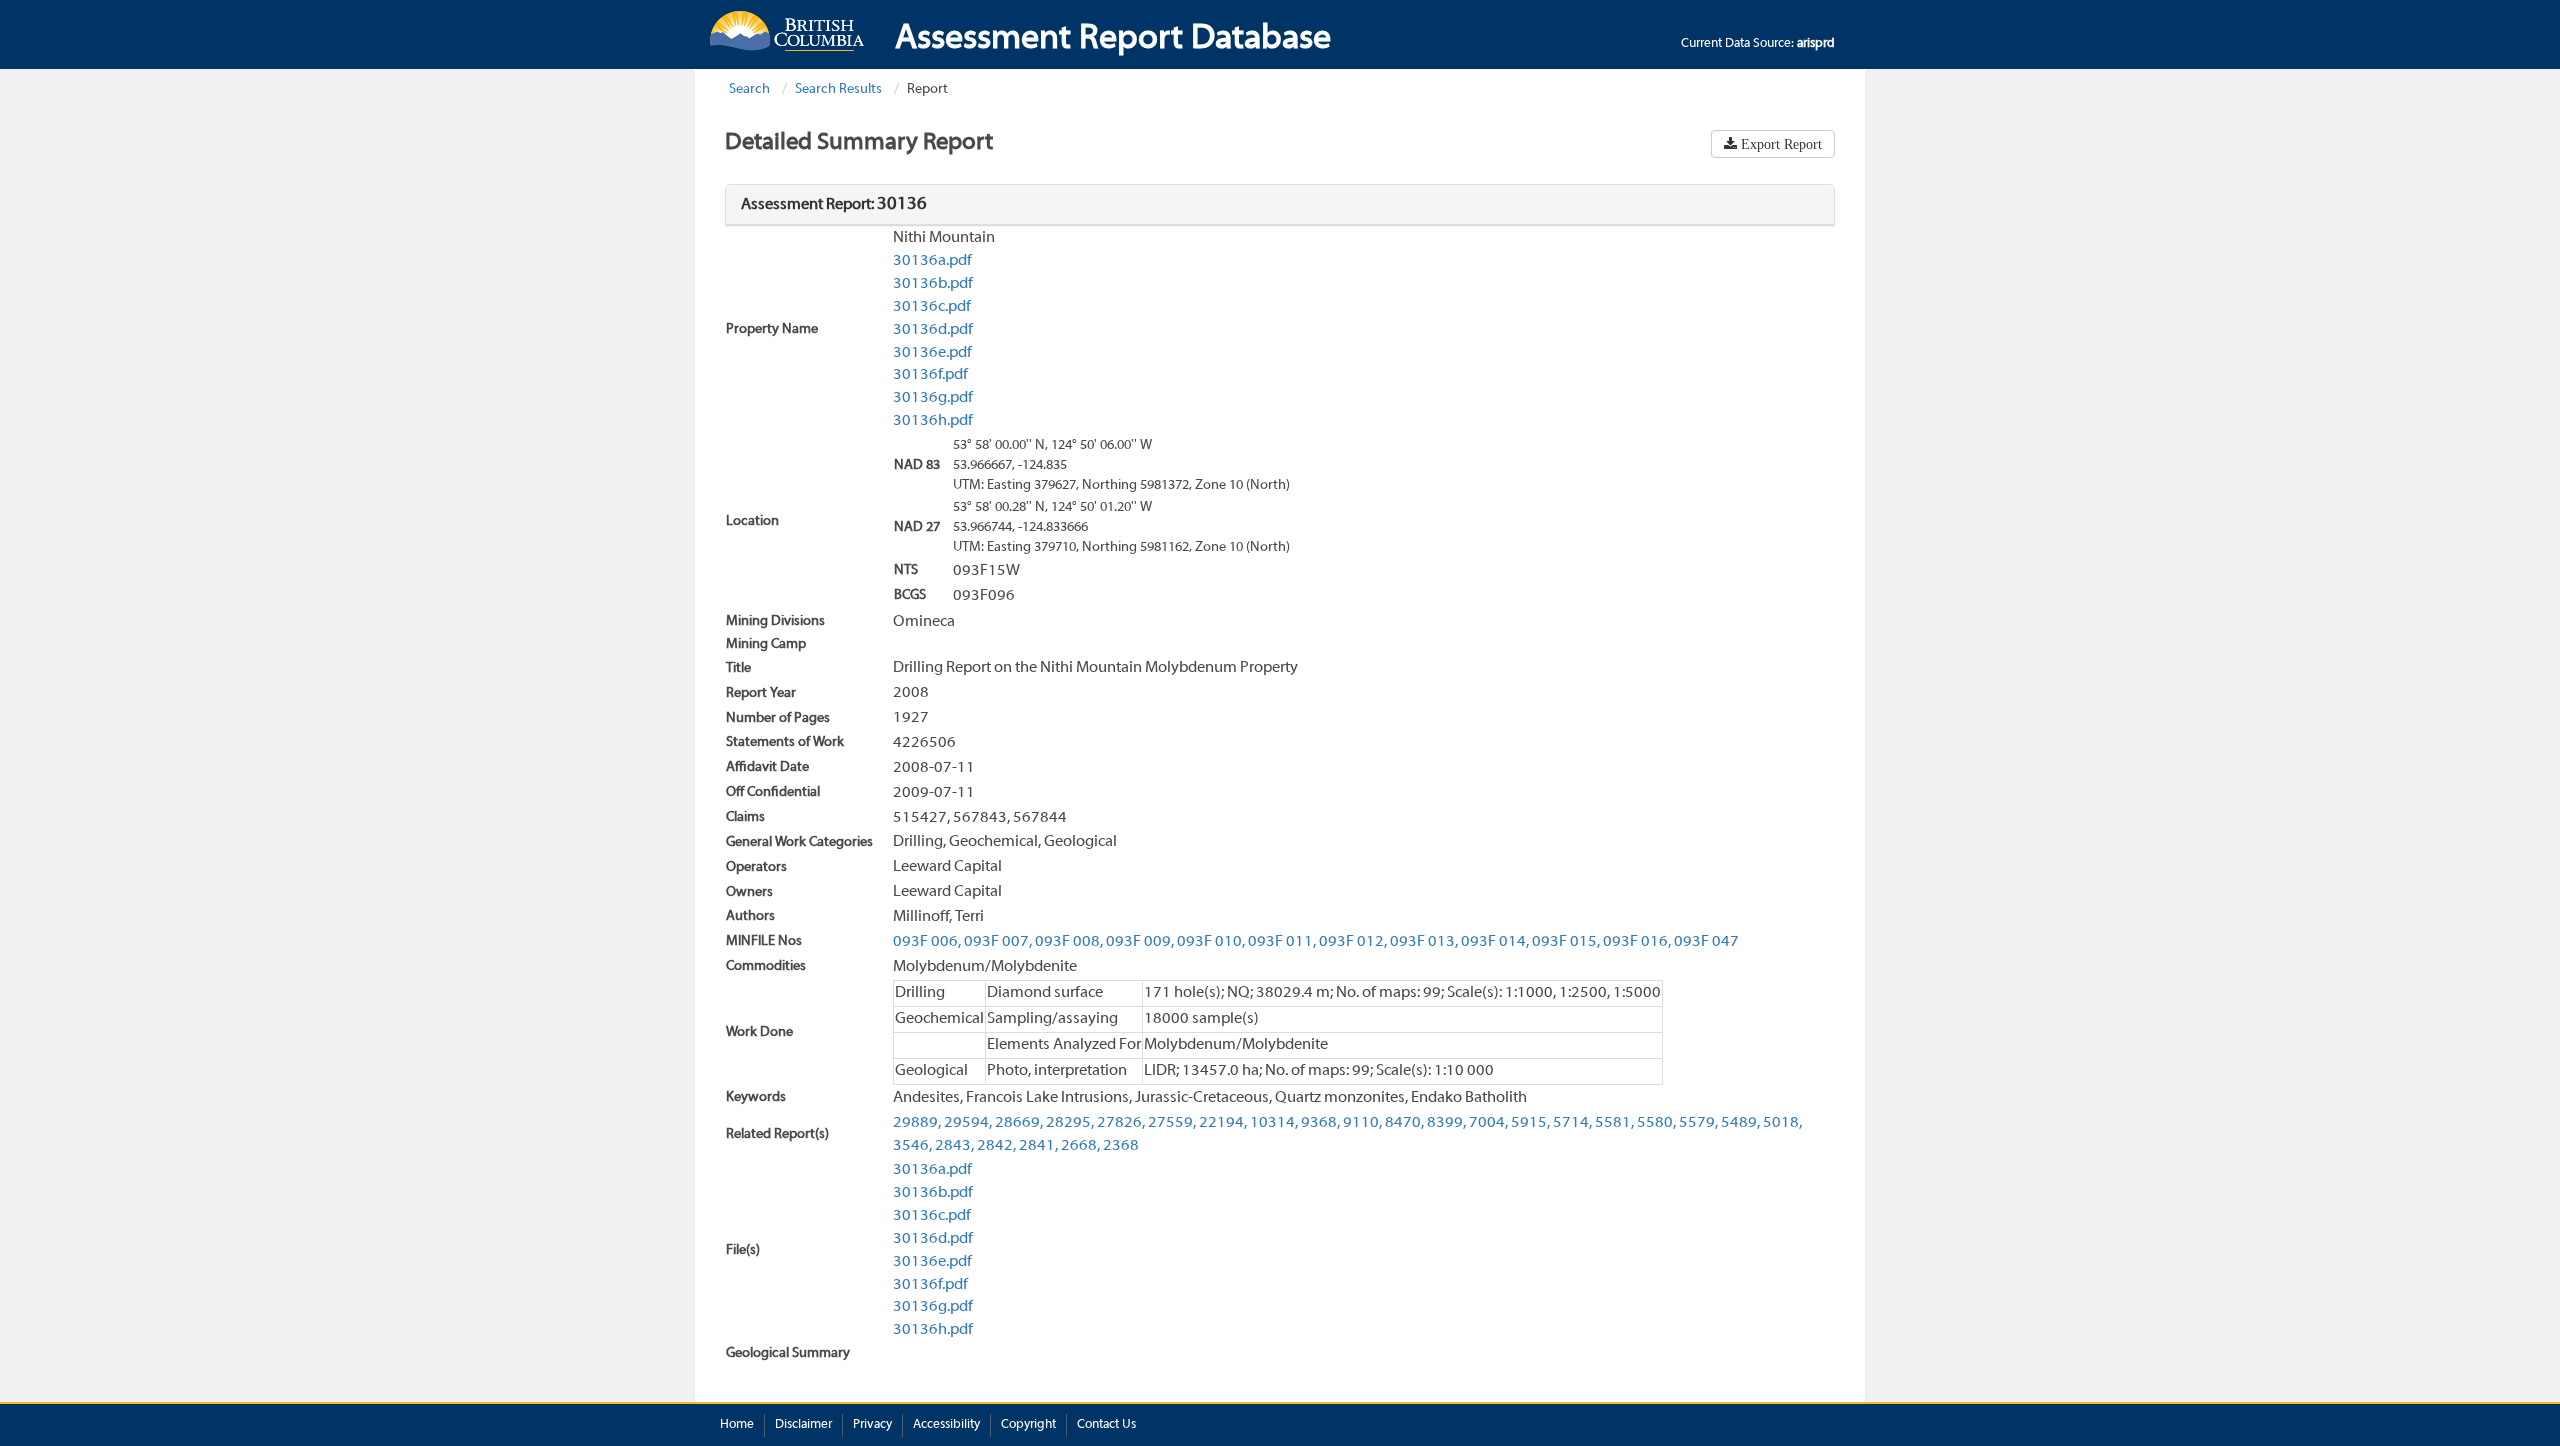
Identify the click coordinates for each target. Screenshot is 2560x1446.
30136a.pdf (932, 261)
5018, (1782, 1123)
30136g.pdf (933, 398)
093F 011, (1282, 942)
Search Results (838, 89)
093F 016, (1637, 942)
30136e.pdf (932, 353)
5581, (1614, 1123)
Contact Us (1106, 1425)
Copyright (1028, 1425)
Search (749, 89)
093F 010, (1211, 942)
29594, (968, 1123)
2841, (1038, 1146)
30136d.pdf (933, 330)
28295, (1070, 1123)
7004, (1488, 1123)
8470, (1404, 1123)
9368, (1320, 1123)
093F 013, (1424, 942)
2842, (996, 1146)
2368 (1121, 1146)
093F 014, (1495, 942)
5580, (1656, 1123)
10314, (1274, 1123)
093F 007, (998, 942)
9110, (1362, 1123)
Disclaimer (803, 1425)
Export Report (1779, 144)
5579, (1698, 1123)
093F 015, (1566, 942)
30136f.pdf (930, 375)
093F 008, (1069, 942)
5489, (1740, 1123)
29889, (917, 1123)
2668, (1080, 1146)
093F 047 (1706, 942)
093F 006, (927, 942)
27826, (1121, 1123)
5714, (1572, 1123)
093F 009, (1140, 942)
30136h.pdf (933, 421)
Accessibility (946, 1425)
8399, (1446, 1123)
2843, (954, 1146)
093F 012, (1353, 942)
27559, (1172, 1123)
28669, (1019, 1123)
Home (737, 1425)
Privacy (872, 1425)
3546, (912, 1146)
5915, (1530, 1123)
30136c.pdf (932, 307)
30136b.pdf (933, 284)
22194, (1223, 1123)
